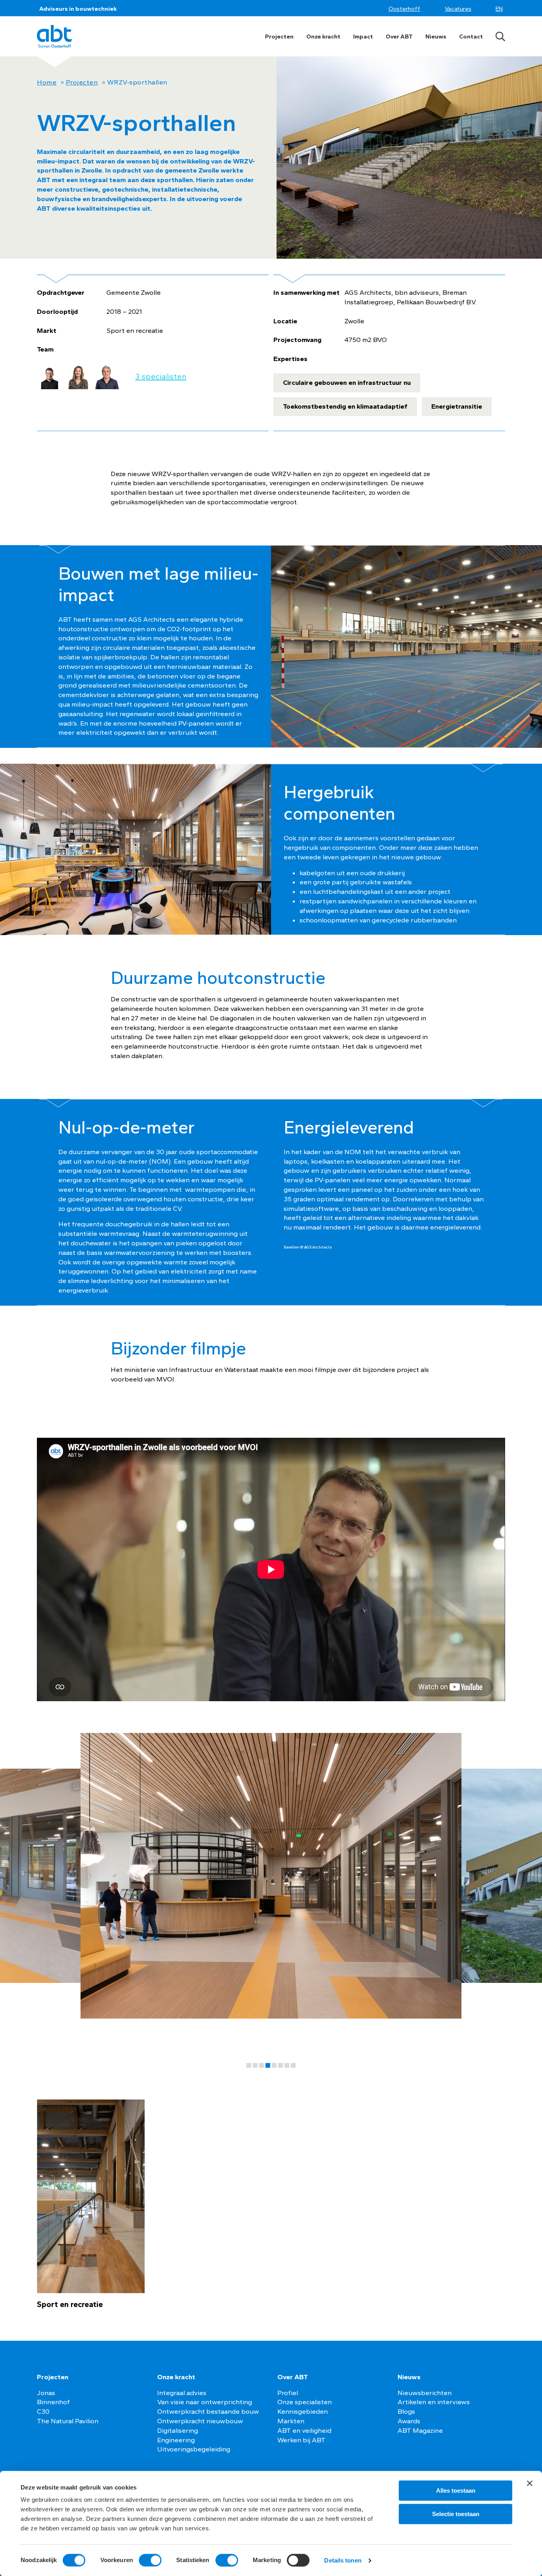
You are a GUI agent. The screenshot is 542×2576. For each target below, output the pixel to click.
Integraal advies (182, 2393)
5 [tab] (274, 2065)
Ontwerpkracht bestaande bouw (208, 2411)
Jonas (46, 2393)
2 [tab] (255, 2065)
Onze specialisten (305, 2402)
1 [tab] (249, 2065)
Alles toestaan (456, 2491)
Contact (471, 36)
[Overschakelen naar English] (500, 9)
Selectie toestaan (456, 2514)
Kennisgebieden (303, 2411)
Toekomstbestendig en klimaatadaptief (345, 406)
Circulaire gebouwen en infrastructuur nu (347, 382)
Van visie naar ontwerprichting (205, 2402)
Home (47, 82)
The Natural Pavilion (68, 2421)
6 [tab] (281, 2065)
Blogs (406, 2411)
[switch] (150, 2560)
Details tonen (343, 2560)
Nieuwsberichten (425, 2393)
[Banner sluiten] (530, 2483)
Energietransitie (457, 406)
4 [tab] (268, 2065)
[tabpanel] (271, 1881)
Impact (363, 36)
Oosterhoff (404, 9)
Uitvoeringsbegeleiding (194, 2449)
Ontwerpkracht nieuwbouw (200, 2421)
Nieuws (436, 36)
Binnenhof (53, 2402)
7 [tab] (287, 2065)
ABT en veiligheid (304, 2430)
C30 (43, 2411)
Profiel (288, 2393)
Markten (291, 2421)
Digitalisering (178, 2430)
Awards (409, 2421)
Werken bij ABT (301, 2440)
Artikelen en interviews (434, 2402)
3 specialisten (161, 377)
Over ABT (399, 36)
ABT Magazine (420, 2430)
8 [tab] (293, 2065)
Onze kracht (323, 36)
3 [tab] (261, 2065)
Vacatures (458, 9)
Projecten (279, 36)
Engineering (176, 2440)
